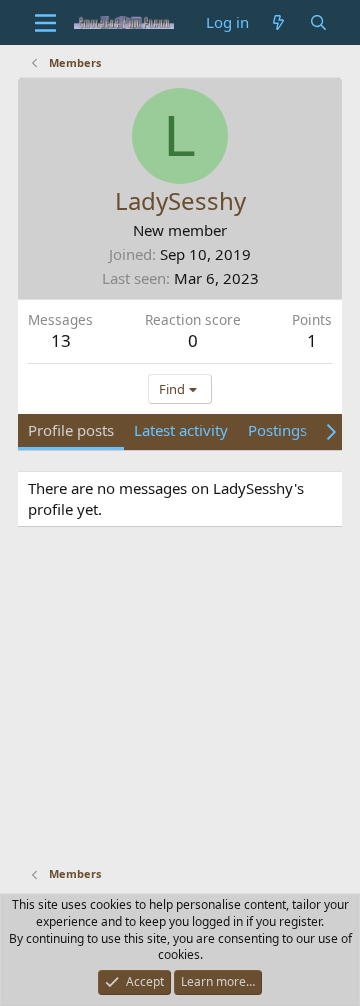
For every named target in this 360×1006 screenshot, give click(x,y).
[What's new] (278, 22)
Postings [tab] (277, 430)
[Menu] (45, 23)
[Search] (318, 22)
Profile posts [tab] (71, 430)
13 (61, 340)
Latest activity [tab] (181, 430)
